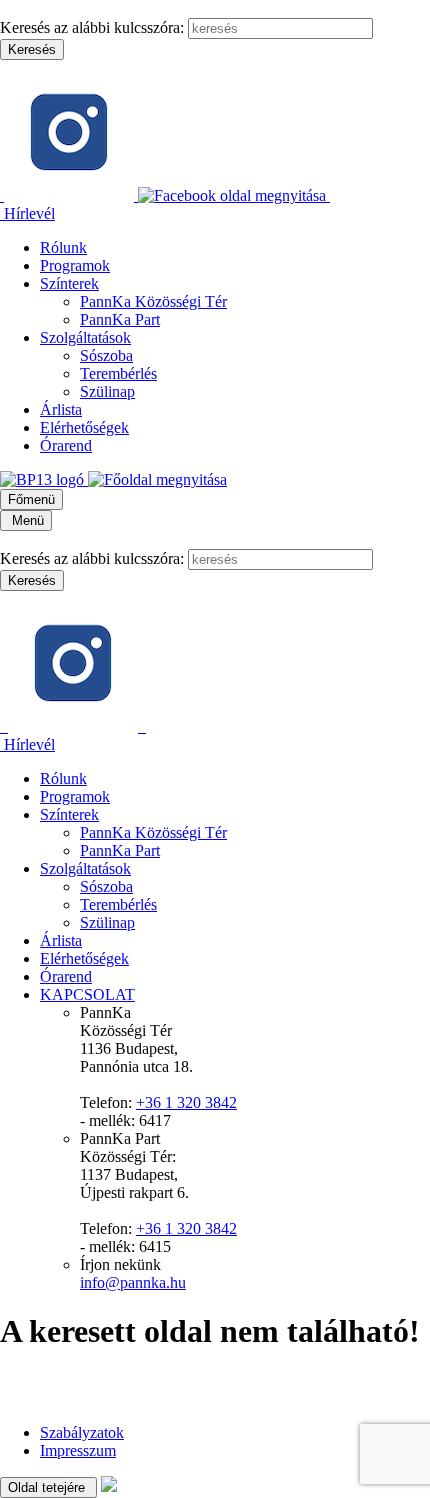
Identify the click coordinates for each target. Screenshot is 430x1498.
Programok (75, 265)
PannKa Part (120, 319)
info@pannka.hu (133, 1282)
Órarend (66, 445)
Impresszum (78, 1450)
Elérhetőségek (84, 427)
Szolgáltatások (85, 337)
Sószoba (106, 355)
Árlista (61, 409)
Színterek (69, 283)
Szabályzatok (82, 1432)
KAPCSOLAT (87, 994)
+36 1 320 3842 (186, 1102)
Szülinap (107, 391)
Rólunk (63, 247)
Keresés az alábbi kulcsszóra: (92, 27)
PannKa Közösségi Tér (153, 301)
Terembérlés (118, 373)
